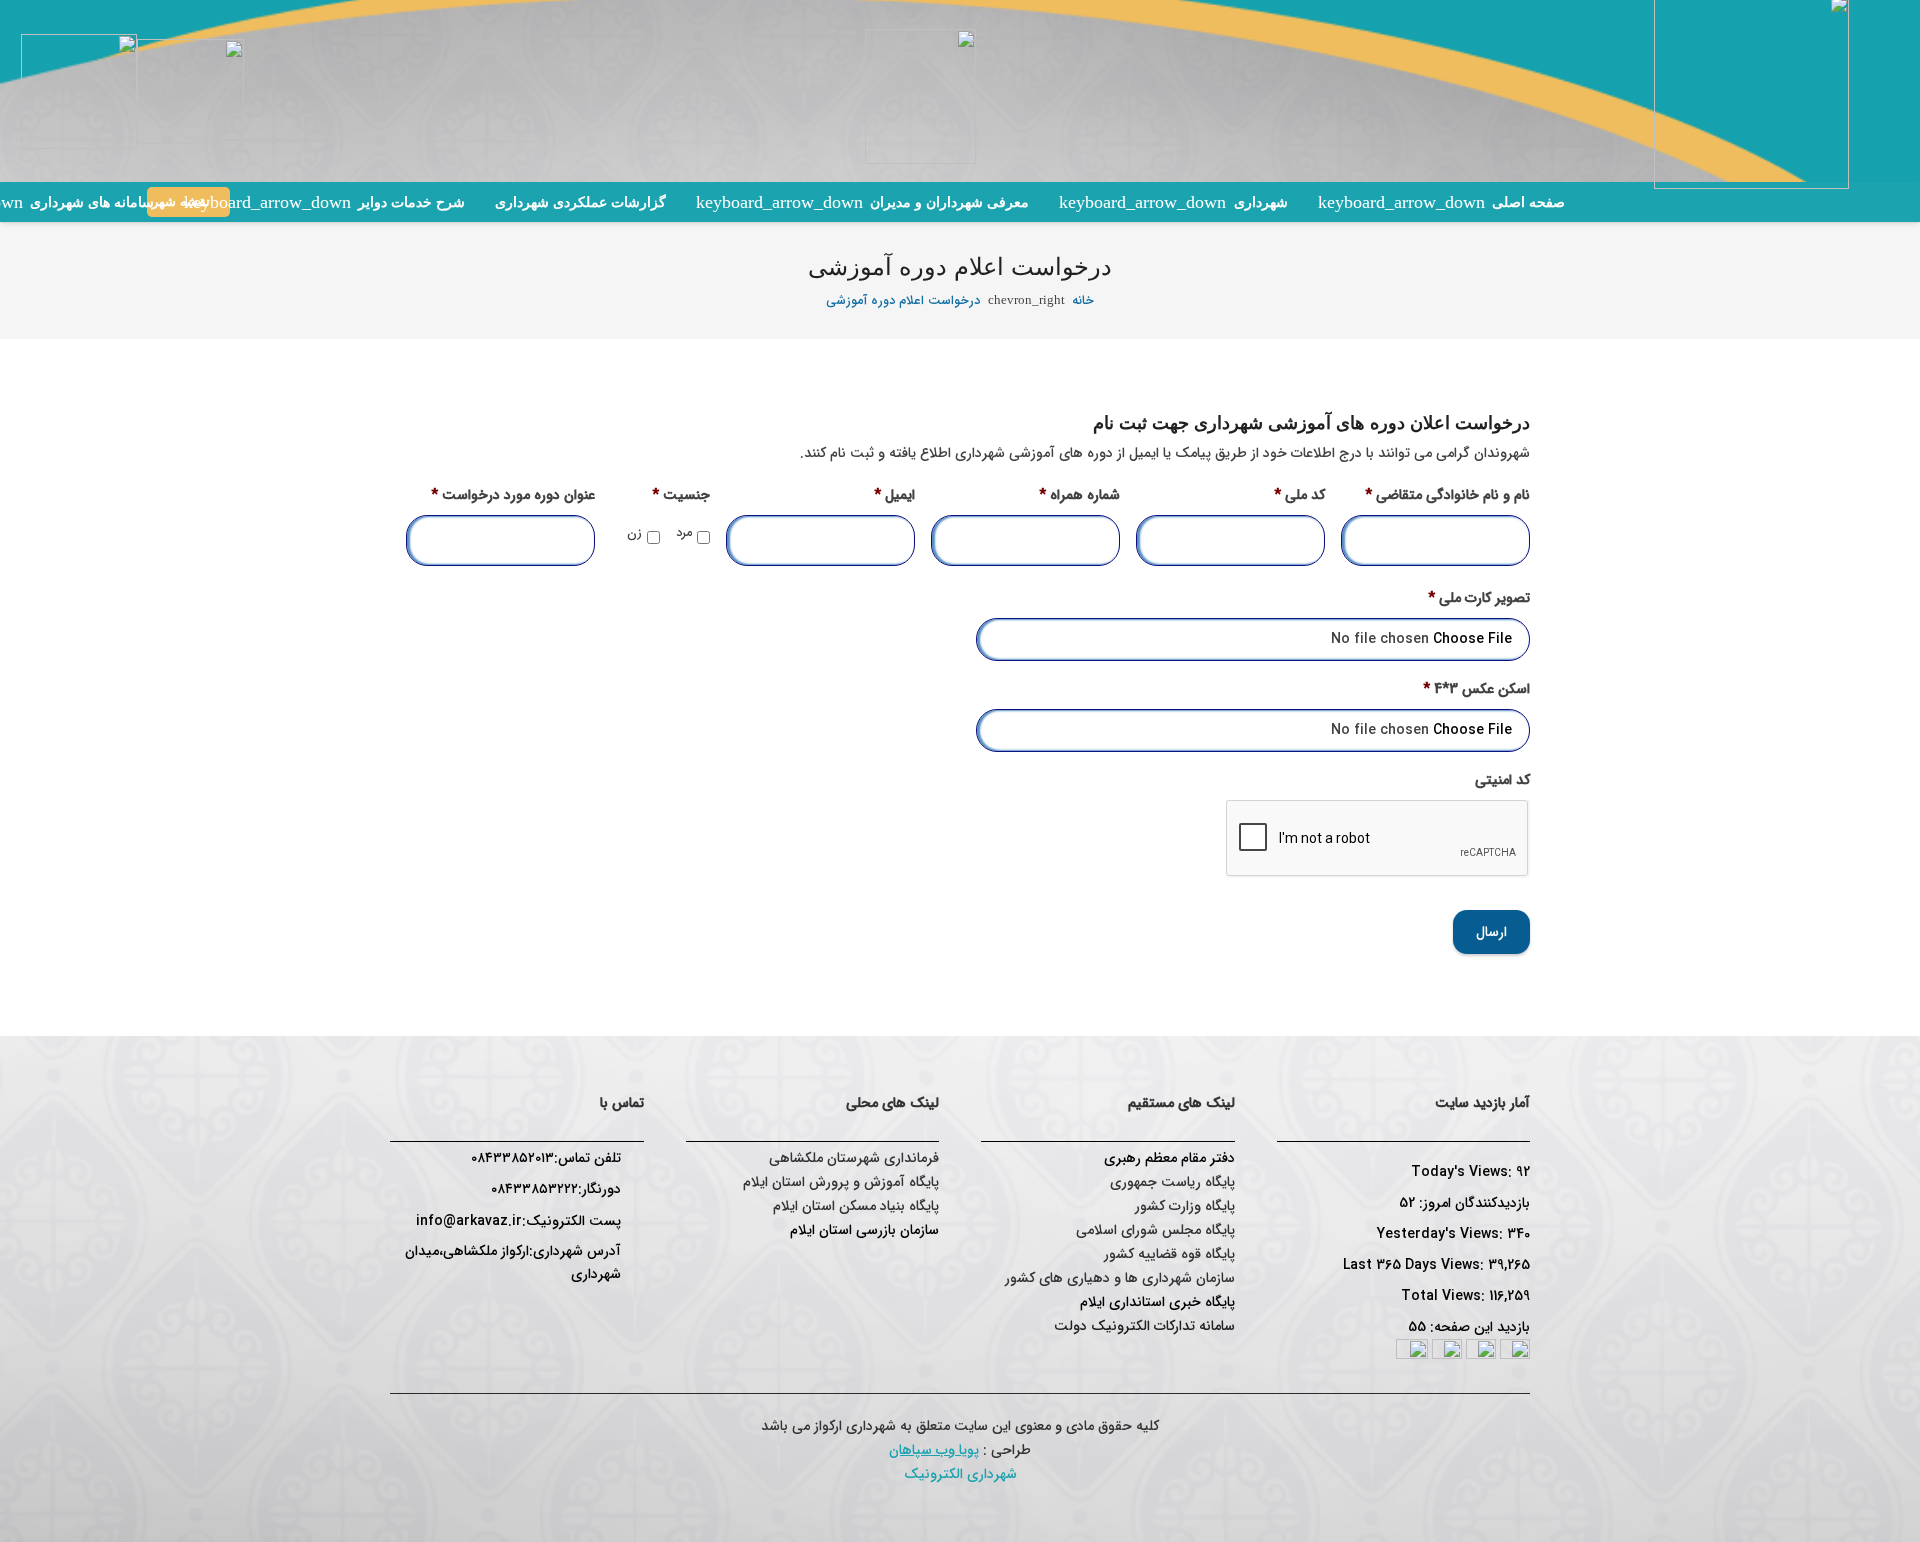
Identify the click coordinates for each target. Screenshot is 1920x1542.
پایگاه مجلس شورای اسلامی (1155, 1230)
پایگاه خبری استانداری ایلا (1161, 1302)
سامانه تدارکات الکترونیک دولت (1144, 1326)
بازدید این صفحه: (1478, 1327)
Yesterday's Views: (1442, 1234)
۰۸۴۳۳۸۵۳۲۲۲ (534, 1189)
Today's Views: (1463, 1172)
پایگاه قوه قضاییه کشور (1169, 1254)
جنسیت (681, 495)
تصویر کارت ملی (1479, 598)
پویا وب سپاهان (934, 1450)
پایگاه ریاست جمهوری (1172, 1182)
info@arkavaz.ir (469, 1221)
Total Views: (1445, 1296)
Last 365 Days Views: (1415, 1265)
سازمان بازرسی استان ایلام (864, 1230)
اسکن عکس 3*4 (1476, 689)
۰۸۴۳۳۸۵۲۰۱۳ (512, 1158)
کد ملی (1299, 495)
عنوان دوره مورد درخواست (513, 495)
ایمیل (894, 495)
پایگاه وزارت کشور (1185, 1206)
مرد (684, 533)
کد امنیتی (1502, 780)
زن (634, 533)
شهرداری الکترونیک (960, 1474)
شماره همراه (1079, 495)
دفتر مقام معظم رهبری (1169, 1158)
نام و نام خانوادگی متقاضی (1447, 495)
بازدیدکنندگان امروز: (1472, 1203)
